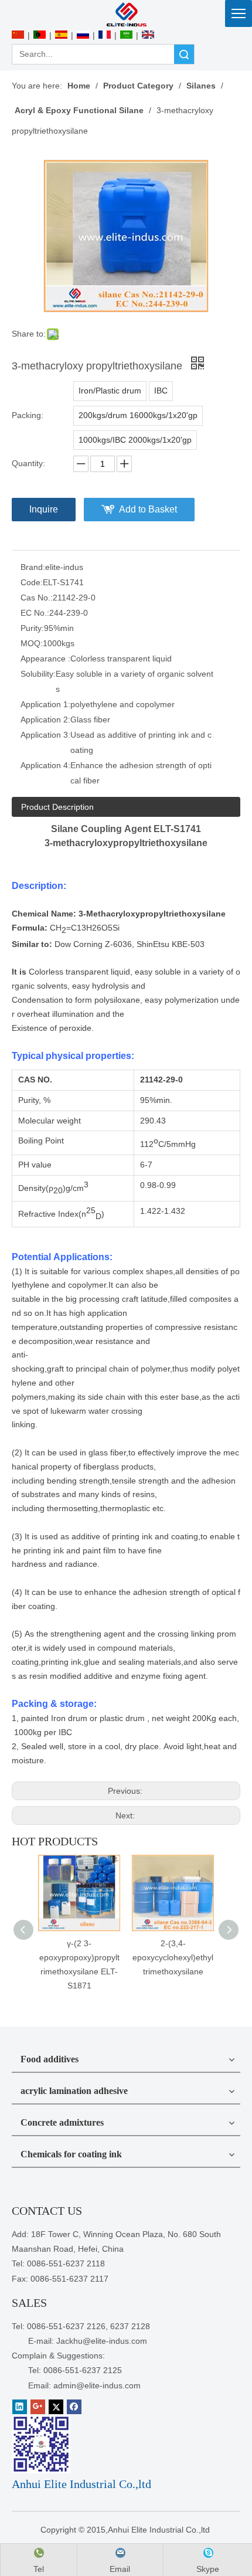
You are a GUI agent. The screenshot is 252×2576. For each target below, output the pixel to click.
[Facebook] (74, 2407)
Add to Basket (148, 509)
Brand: (33, 567)
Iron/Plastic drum (110, 391)
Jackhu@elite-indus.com (102, 2341)
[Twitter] (56, 2407)
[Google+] (38, 2407)
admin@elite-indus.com (97, 2385)
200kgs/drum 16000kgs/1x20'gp (138, 415)
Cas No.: (37, 598)
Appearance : (45, 659)
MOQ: (32, 643)
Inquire (44, 509)
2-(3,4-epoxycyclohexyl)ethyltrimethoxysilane (173, 1957)
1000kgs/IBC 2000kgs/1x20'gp (135, 440)
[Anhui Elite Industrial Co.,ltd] (126, 14)
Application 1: (45, 704)
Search (184, 54)
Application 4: (45, 765)
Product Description (57, 807)
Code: (32, 582)
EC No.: (35, 613)
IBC (161, 391)
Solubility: (38, 674)
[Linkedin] (20, 2407)
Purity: (32, 628)
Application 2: (45, 719)
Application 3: (45, 735)
